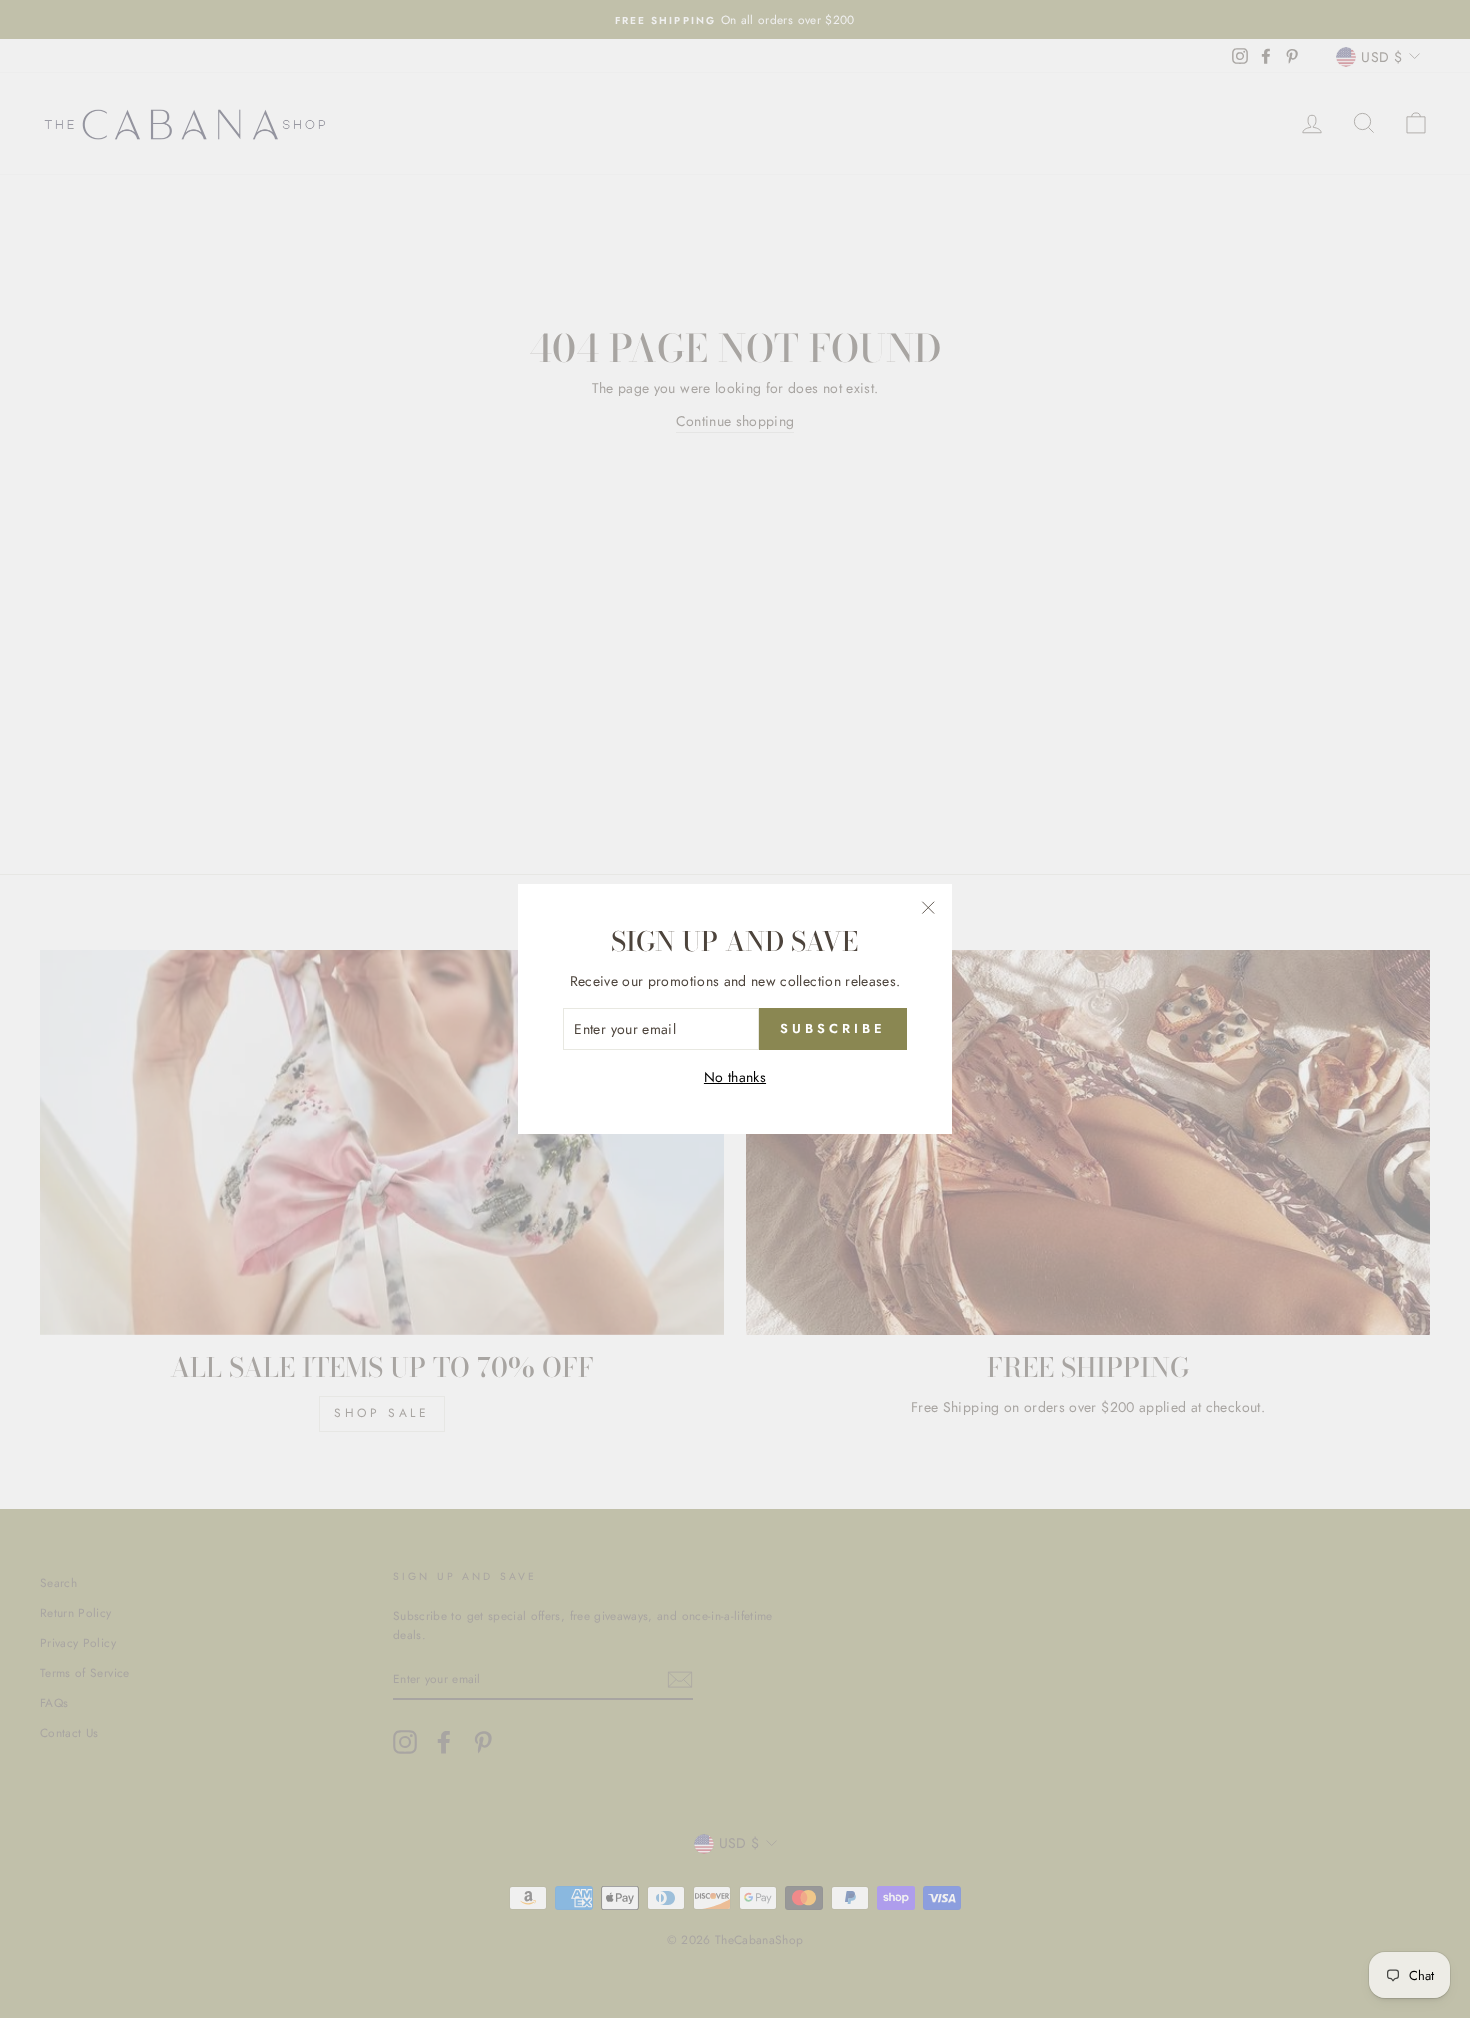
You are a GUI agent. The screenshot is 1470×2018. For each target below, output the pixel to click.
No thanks (735, 1077)
